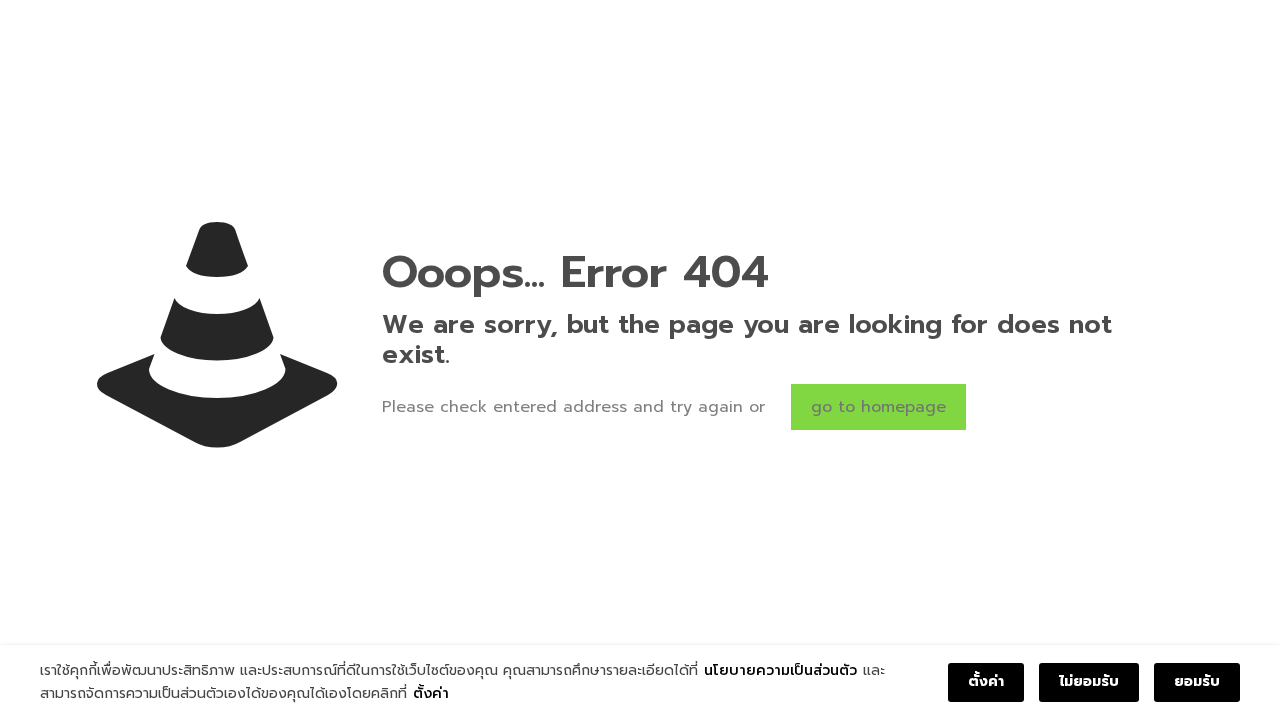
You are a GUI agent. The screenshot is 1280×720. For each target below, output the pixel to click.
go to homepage (878, 407)
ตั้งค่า (431, 693)
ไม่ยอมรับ (1089, 681)
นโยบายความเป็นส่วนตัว (780, 670)
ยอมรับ (1197, 681)
